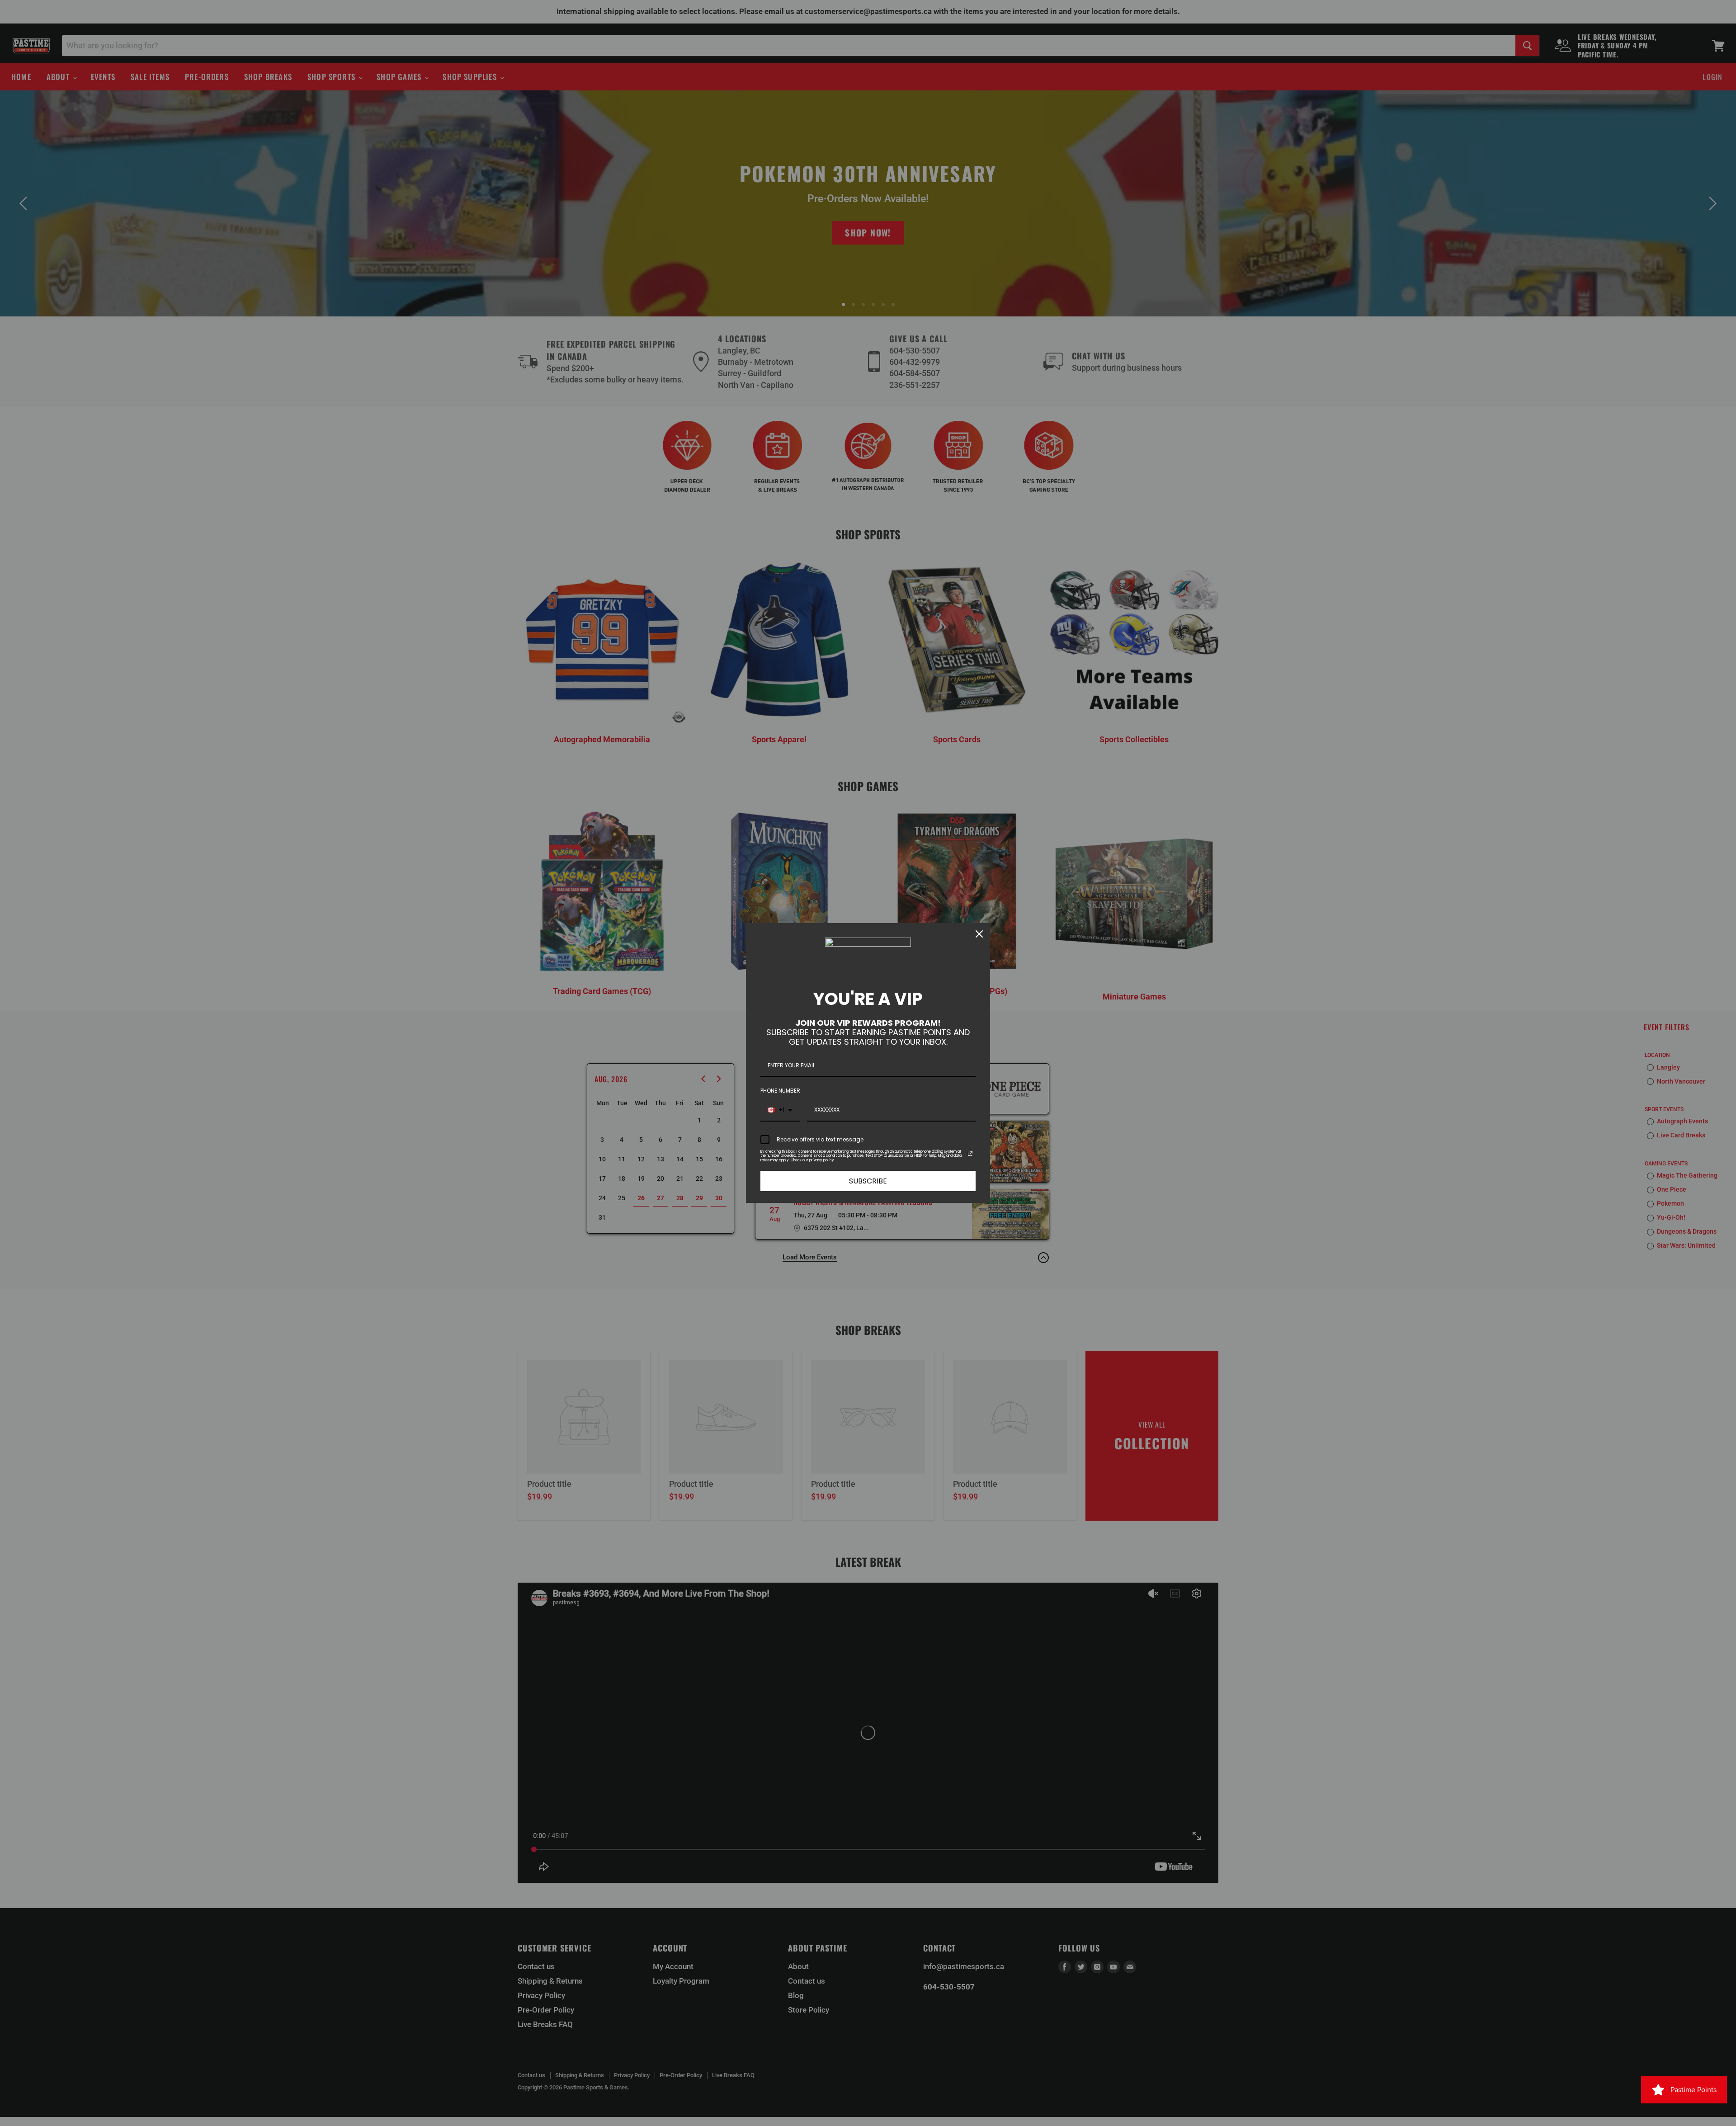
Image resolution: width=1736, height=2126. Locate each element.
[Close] (979, 934)
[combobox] (780, 1110)
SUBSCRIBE (868, 1181)
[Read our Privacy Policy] (970, 1154)
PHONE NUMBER (780, 1091)
